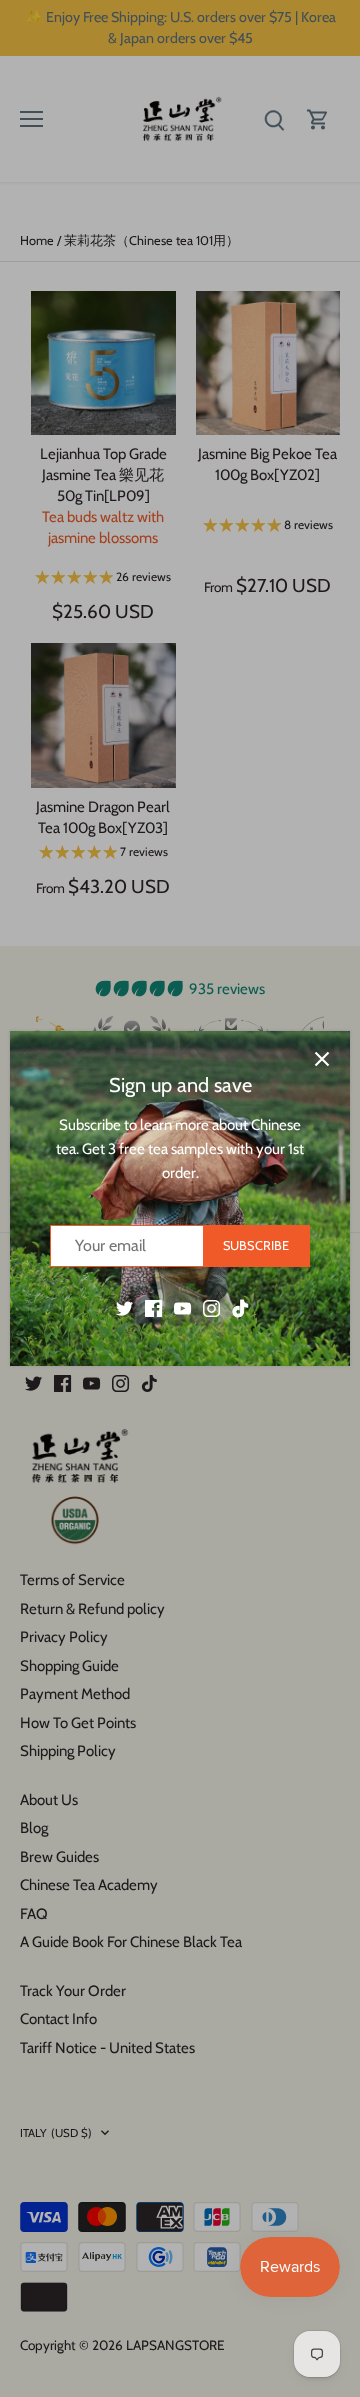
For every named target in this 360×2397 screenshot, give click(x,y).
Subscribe (256, 1245)
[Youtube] (182, 1307)
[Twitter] (124, 1307)
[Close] (322, 1059)
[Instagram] (211, 1307)
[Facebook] (153, 1307)
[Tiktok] (240, 1307)
